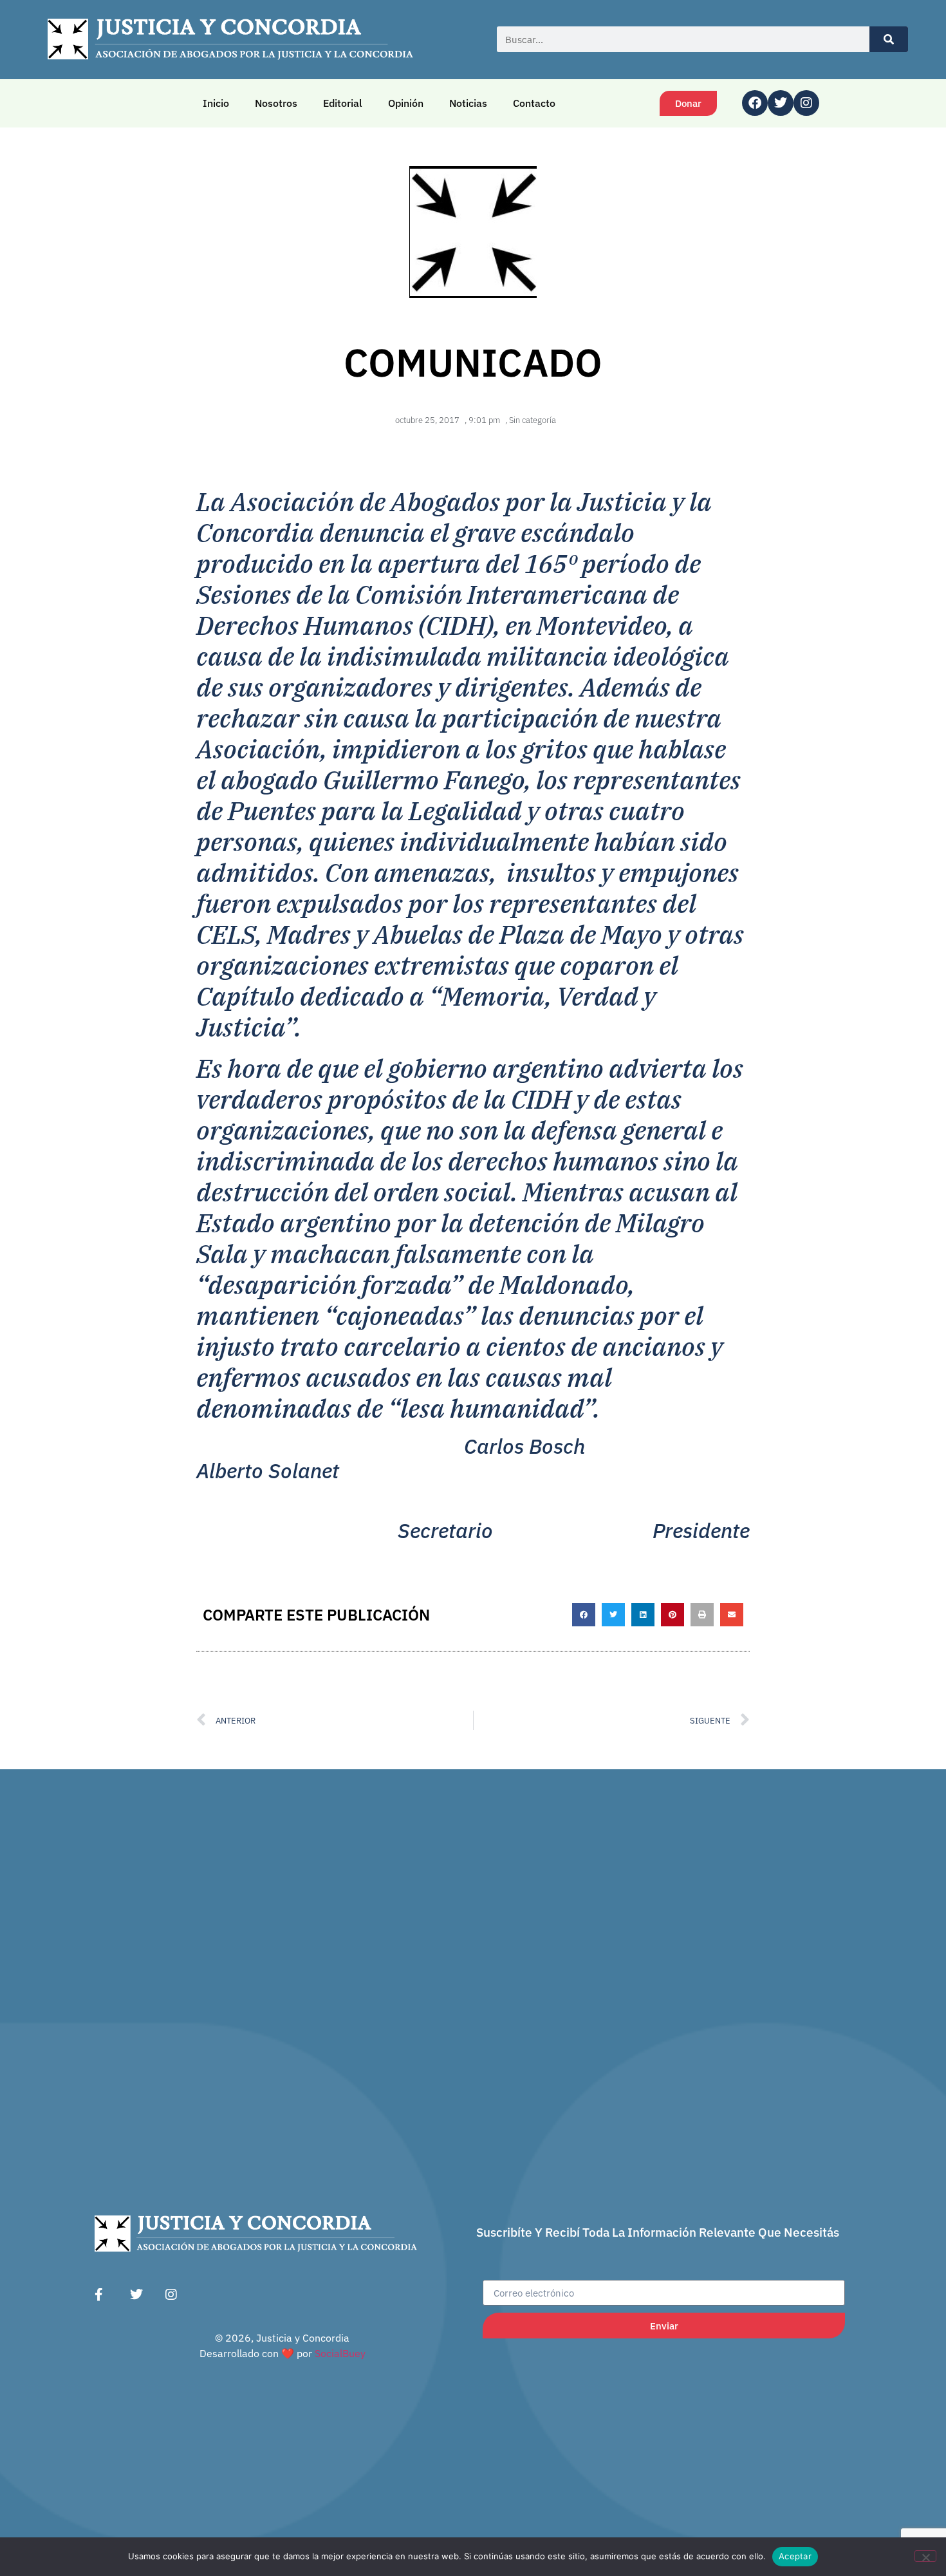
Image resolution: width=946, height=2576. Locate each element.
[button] (584, 1615)
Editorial (343, 103)
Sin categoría (533, 420)
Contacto (534, 103)
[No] (925, 2556)
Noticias (468, 103)
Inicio (216, 103)
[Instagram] (806, 103)
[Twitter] (781, 103)
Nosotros (276, 103)
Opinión (406, 103)
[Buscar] (889, 39)
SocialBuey (340, 2353)
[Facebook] (755, 103)
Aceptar (795, 2556)
